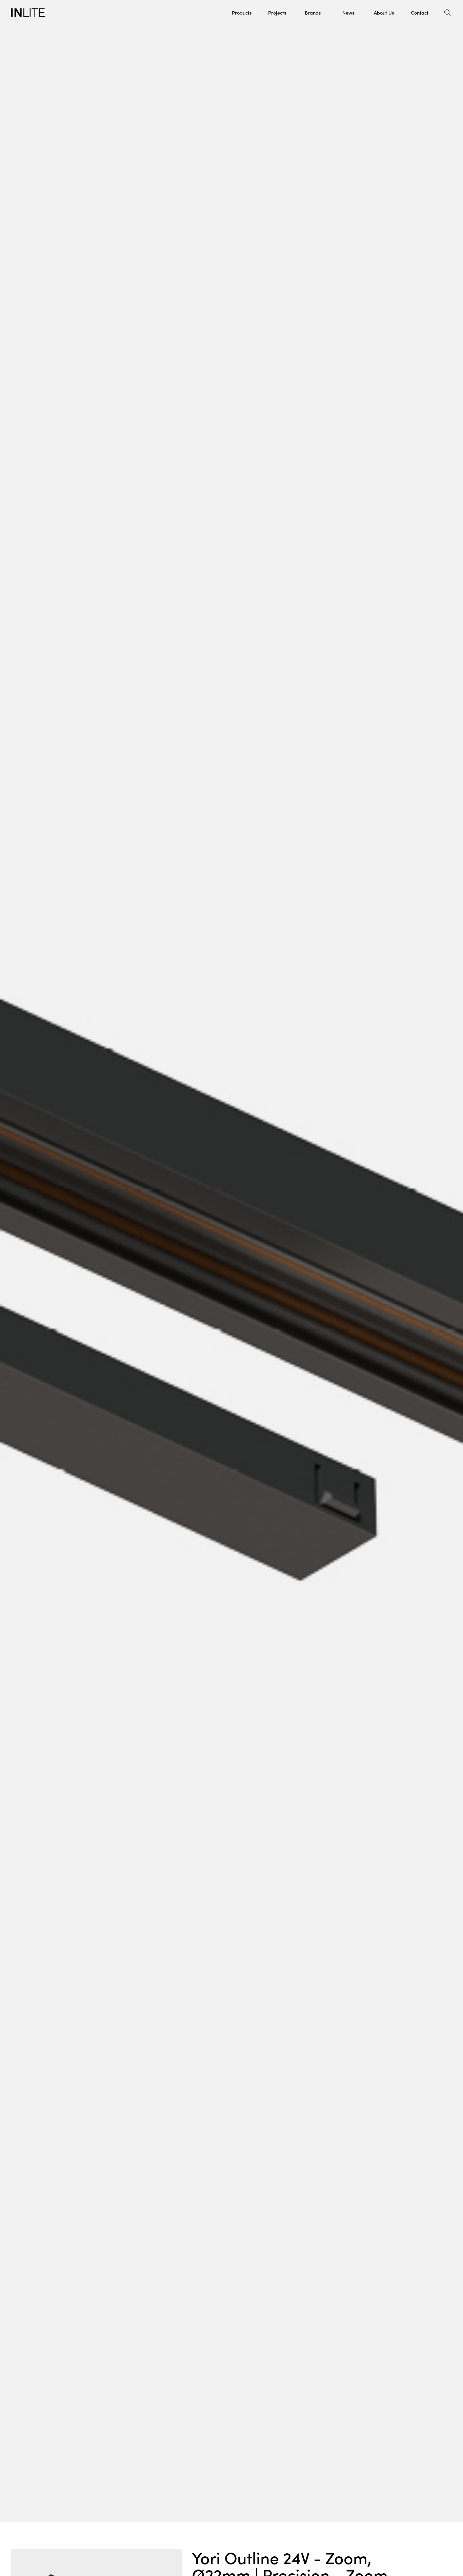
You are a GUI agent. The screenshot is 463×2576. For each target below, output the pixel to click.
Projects (277, 12)
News (348, 12)
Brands (313, 12)
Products (242, 12)
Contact (420, 12)
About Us (384, 12)
